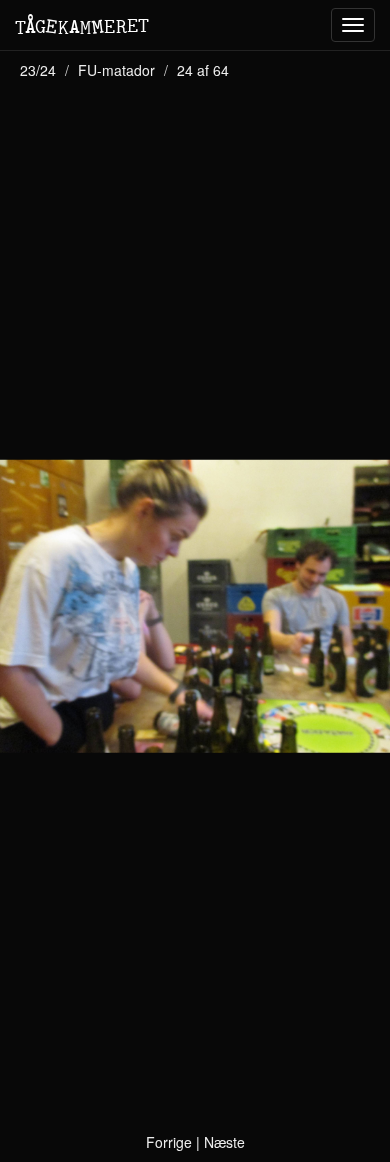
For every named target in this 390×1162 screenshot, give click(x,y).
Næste (224, 1142)
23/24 (38, 70)
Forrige (169, 1142)
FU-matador (116, 70)
